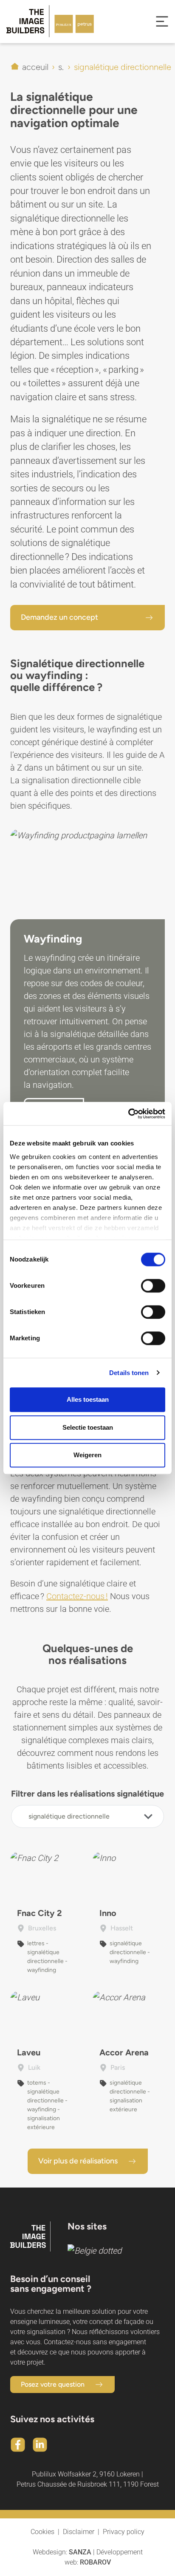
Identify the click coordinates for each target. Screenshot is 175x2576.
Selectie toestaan (88, 1427)
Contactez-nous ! (77, 1596)
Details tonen (129, 1373)
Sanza (80, 2552)
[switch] (153, 1286)
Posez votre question (53, 2384)
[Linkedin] (40, 2445)
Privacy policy (124, 2532)
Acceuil (35, 67)
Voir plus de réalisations (78, 2161)
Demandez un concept (59, 617)
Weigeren (87, 1455)
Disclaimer (79, 2532)
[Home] (44, 21)
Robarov (95, 2562)
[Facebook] (18, 2445)
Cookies (42, 2532)
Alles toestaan (88, 1399)
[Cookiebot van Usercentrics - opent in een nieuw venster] (128, 1114)
